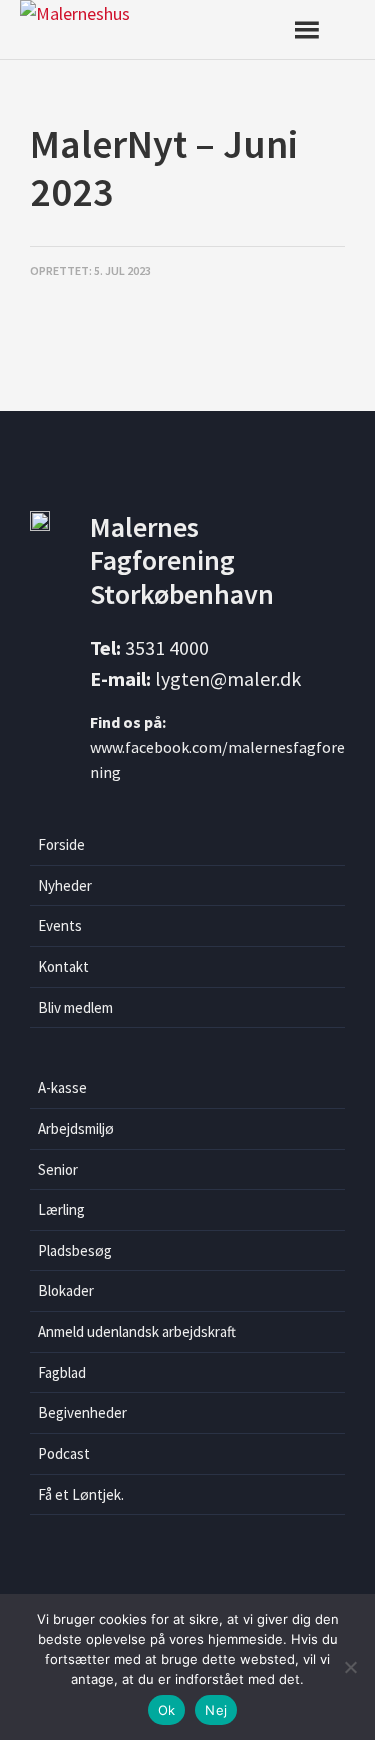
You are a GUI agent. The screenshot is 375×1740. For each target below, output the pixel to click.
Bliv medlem (75, 1007)
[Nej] (350, 1667)
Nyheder (65, 885)
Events (60, 925)
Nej (216, 1710)
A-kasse (62, 1087)
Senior (58, 1169)
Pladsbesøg (75, 1250)
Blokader (66, 1290)
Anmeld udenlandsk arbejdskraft (137, 1331)
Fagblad (62, 1372)
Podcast (64, 1453)
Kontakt (63, 966)
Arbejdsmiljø (76, 1128)
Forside (61, 844)
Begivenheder (82, 1412)
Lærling (61, 1209)
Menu (322, 29)
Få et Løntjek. (81, 1494)
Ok (167, 1710)
